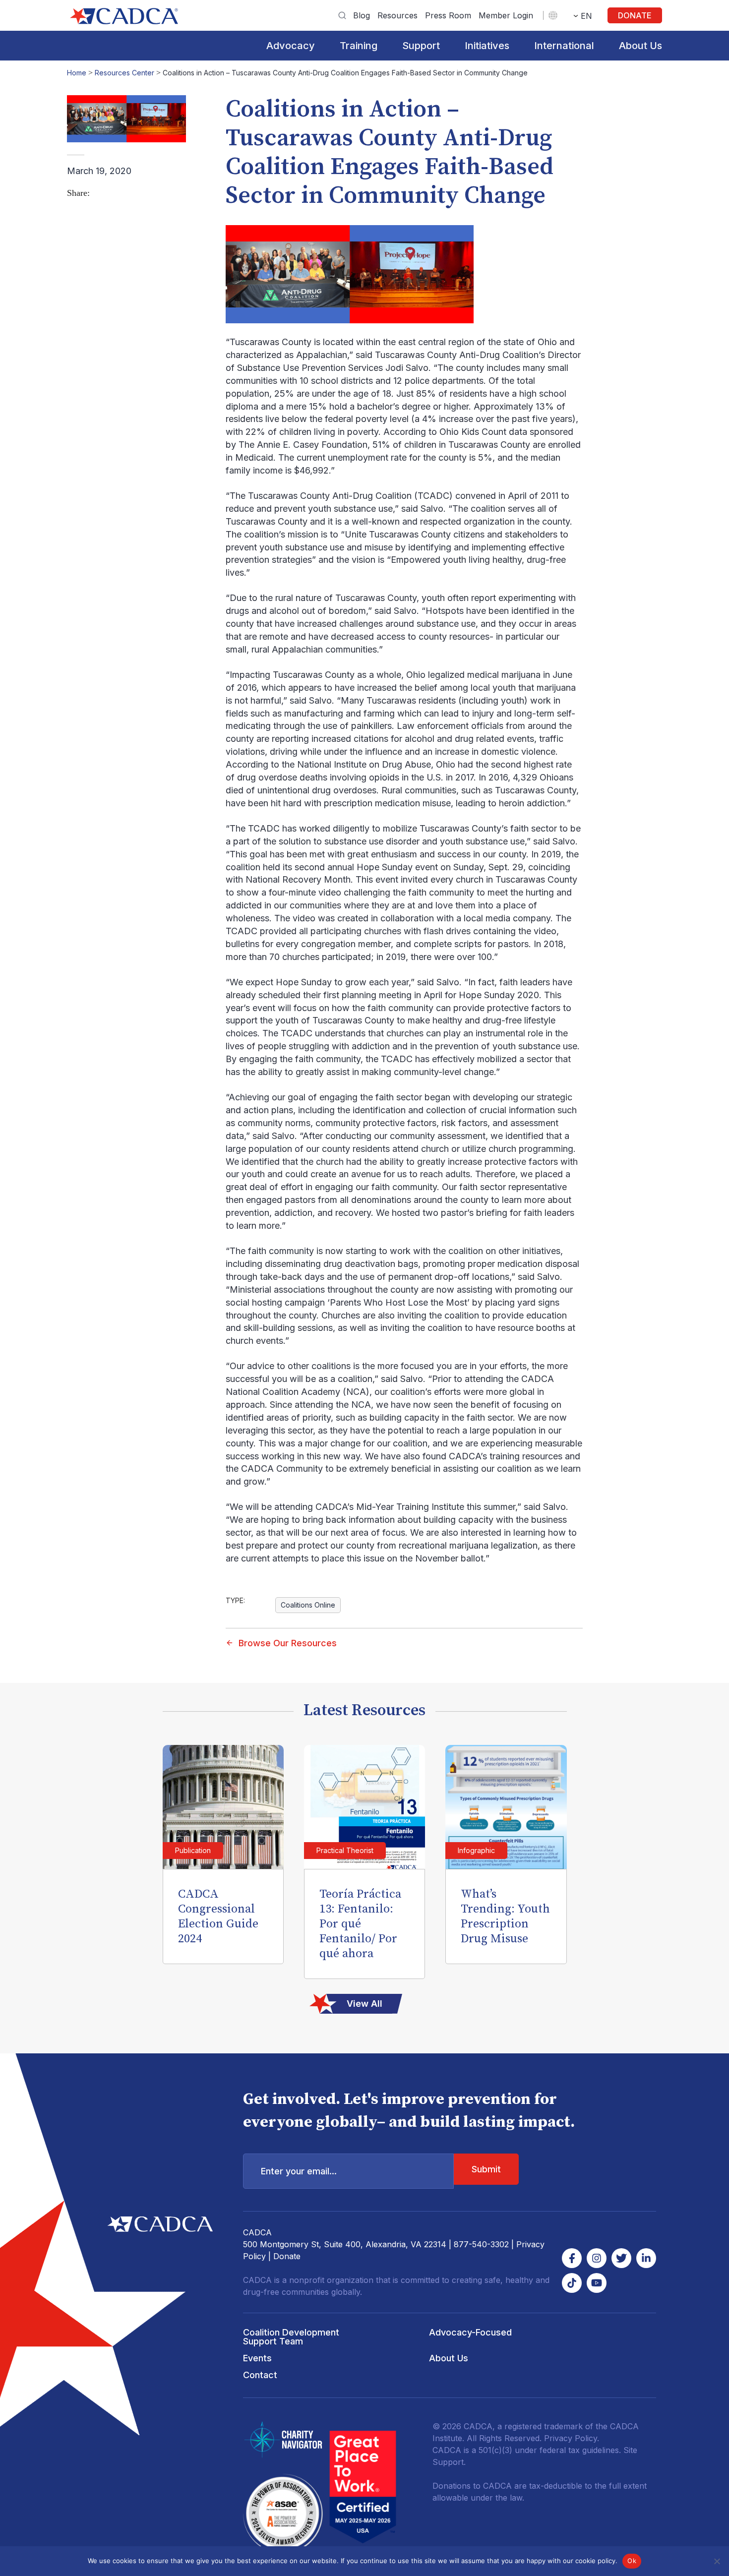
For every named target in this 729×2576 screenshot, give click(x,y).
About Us (640, 46)
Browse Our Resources (288, 1643)
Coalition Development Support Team (291, 2337)
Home (77, 73)
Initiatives (487, 46)
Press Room (448, 15)
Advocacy (291, 46)
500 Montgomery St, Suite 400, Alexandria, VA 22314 (345, 2244)
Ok (632, 2561)
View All (364, 2004)
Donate (635, 15)
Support (421, 46)
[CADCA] (124, 16)
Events (257, 2358)
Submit (486, 2169)
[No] (717, 2561)
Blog (362, 15)
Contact (260, 2375)
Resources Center (124, 73)
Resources (397, 15)
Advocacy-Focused (470, 2332)
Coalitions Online (308, 1605)
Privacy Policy (571, 2438)
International (564, 46)
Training (359, 46)
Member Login (506, 15)
